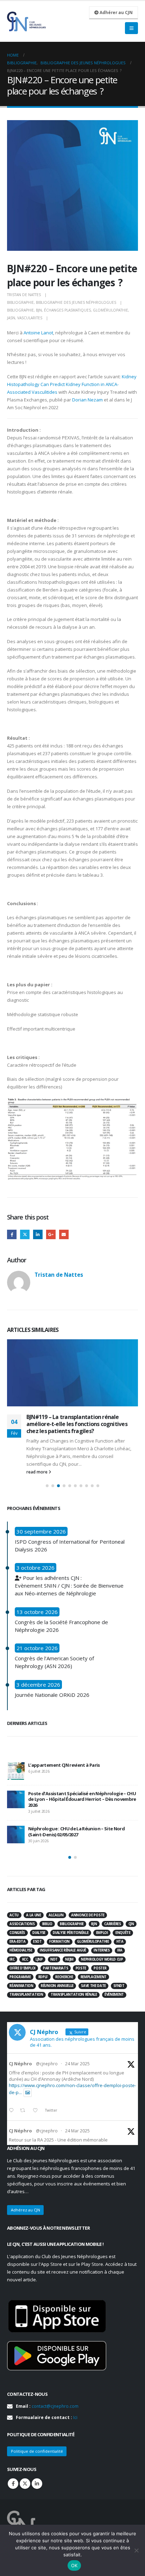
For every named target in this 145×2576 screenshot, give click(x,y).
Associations (22, 1924)
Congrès (17, 1933)
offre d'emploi (22, 1968)
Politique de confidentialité (37, 2451)
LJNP (39, 1959)
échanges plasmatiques (67, 310)
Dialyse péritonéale (71, 1933)
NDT (54, 1959)
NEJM (69, 1959)
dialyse (39, 1933)
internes (102, 1950)
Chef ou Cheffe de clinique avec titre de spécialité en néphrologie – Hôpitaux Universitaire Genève (82, 1833)
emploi (102, 1933)
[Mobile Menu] (131, 28)
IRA (120, 1950)
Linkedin (37, 2484)
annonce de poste (88, 1915)
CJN (131, 1924)
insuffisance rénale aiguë (63, 1950)
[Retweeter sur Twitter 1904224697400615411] (24, 2111)
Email (64, 1234)
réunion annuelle (57, 1986)
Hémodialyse (21, 1950)
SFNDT (119, 1986)
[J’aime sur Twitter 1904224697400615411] (37, 2111)
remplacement (94, 1977)
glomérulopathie (111, 310)
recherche (64, 1977)
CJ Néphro (20, 2064)
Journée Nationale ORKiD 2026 (52, 1695)
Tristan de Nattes (24, 295)
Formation (59, 1941)
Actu (14, 1915)
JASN (11, 318)
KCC (25, 1959)
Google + (51, 1234)
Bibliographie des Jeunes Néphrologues (76, 302)
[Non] (136, 2550)
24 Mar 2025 (77, 2064)
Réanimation (21, 1986)
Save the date (93, 1986)
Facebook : (13, 2484)
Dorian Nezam (87, 400)
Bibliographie (20, 302)
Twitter (25, 1234)
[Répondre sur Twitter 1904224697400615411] (13, 2111)
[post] (16, 1771)
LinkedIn (38, 1234)
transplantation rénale (74, 1995)
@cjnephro (47, 2064)
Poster (100, 1968)
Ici (75, 2417)
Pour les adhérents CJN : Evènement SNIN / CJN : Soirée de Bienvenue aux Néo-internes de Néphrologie (69, 1586)
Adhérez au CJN (26, 2210)
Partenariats (55, 1968)
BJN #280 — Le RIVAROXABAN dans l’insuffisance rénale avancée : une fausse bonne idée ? (80, 1803)
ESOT (37, 1941)
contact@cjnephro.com (55, 2406)
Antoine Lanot (38, 333)
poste (81, 1968)
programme (20, 1977)
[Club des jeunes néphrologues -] (26, 21)
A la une (33, 1915)
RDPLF (43, 1977)
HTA (120, 1941)
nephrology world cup (102, 1959)
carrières (112, 1924)
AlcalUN (56, 1915)
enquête (123, 1933)
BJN (39, 310)
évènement (114, 1995)
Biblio (47, 1924)
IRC (12, 1959)
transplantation (26, 1995)
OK (74, 2565)
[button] (47, 1486)
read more (37, 1471)
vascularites (30, 318)
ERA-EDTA (17, 1941)
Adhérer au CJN (116, 12)
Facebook (12, 1234)
